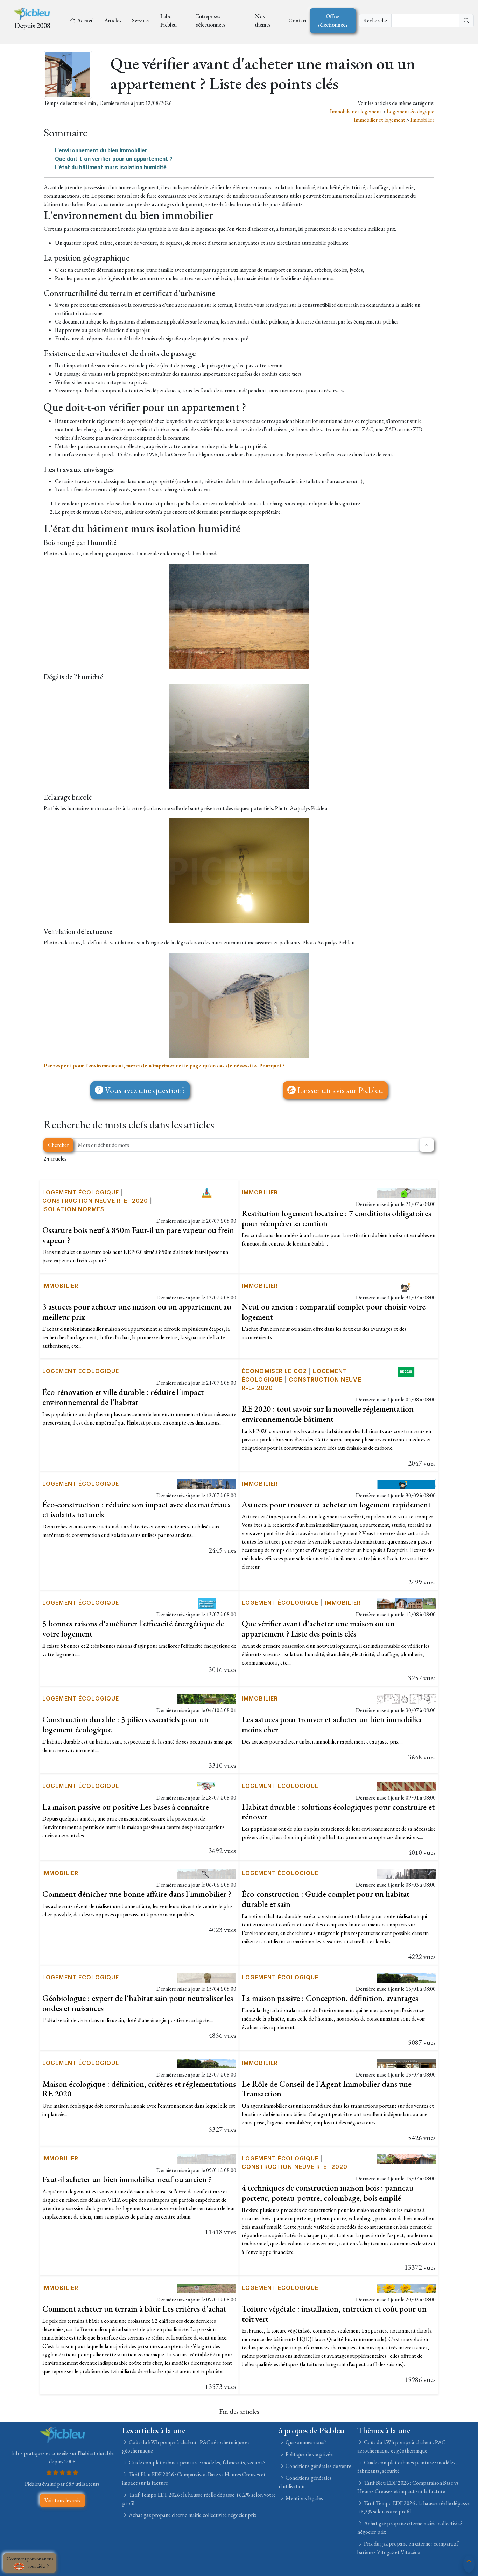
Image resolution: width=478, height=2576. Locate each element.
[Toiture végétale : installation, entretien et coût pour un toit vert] (406, 2288)
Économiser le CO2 (274, 1371)
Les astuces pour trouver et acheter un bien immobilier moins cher (332, 1724)
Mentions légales (304, 2498)
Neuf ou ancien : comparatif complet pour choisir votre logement (334, 1312)
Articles (113, 20)
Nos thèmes (263, 20)
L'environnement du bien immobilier (101, 151)
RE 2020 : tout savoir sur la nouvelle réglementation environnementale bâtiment (328, 1414)
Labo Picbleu (168, 20)
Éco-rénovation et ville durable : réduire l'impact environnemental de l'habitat (123, 1397)
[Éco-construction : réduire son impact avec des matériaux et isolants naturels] (207, 1484)
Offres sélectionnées (333, 20)
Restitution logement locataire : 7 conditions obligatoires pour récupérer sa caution (336, 1218)
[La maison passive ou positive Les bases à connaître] (207, 1786)
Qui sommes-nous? (305, 2442)
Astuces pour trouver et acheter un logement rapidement (336, 1505)
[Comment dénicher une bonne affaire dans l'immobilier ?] (207, 1873)
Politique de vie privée (309, 2454)
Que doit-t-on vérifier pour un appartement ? (114, 159)
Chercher (58, 1145)
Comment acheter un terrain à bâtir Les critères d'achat (134, 2309)
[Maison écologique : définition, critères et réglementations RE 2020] (207, 2063)
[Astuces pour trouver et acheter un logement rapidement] (406, 1484)
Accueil (85, 20)
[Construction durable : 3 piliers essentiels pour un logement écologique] (207, 1698)
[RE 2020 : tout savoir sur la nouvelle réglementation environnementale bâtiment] (406, 1371)
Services (141, 20)
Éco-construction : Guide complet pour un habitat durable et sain (326, 1899)
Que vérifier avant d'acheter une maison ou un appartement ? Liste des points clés (318, 1628)
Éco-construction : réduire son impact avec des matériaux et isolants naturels (137, 1510)
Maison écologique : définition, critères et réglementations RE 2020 (139, 2089)
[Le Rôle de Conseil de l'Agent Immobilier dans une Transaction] (406, 2063)
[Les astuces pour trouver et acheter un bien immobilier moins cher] (406, 1698)
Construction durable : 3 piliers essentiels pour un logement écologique (125, 1724)
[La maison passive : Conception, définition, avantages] (406, 1977)
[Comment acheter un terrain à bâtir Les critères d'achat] (207, 2288)
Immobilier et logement (356, 111)
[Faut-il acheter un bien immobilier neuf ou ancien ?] (207, 2158)
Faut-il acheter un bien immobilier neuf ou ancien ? (127, 2179)
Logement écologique (410, 111)
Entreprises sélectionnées (211, 20)
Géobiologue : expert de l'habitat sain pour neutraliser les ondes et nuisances (138, 2003)
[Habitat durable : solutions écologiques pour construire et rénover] (406, 1786)
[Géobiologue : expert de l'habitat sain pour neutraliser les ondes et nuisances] (207, 1977)
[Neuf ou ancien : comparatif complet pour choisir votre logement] (406, 1286)
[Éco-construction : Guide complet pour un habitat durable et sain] (406, 1873)
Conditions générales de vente (318, 2466)
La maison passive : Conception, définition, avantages (330, 1998)
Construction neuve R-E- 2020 (95, 1201)
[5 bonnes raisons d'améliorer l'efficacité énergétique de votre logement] (207, 1603)
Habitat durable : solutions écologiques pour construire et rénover (338, 1812)
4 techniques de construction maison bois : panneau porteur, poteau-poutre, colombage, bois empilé (328, 2193)
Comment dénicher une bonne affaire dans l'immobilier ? (137, 1894)
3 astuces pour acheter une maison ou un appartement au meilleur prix (137, 1312)
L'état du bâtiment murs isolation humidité (111, 167)
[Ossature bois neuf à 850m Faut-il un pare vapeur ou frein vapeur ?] (207, 1192)
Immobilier (422, 120)
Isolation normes (73, 1209)
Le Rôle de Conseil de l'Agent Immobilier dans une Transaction (327, 2089)
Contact (298, 20)
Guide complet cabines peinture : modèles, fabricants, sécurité (196, 2463)
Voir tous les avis (62, 2500)
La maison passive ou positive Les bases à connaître (126, 1807)
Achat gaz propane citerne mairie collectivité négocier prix (192, 2515)
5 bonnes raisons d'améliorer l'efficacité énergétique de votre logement (133, 1628)
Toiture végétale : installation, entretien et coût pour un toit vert (334, 2314)
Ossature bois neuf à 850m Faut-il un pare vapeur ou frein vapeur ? (138, 1235)
